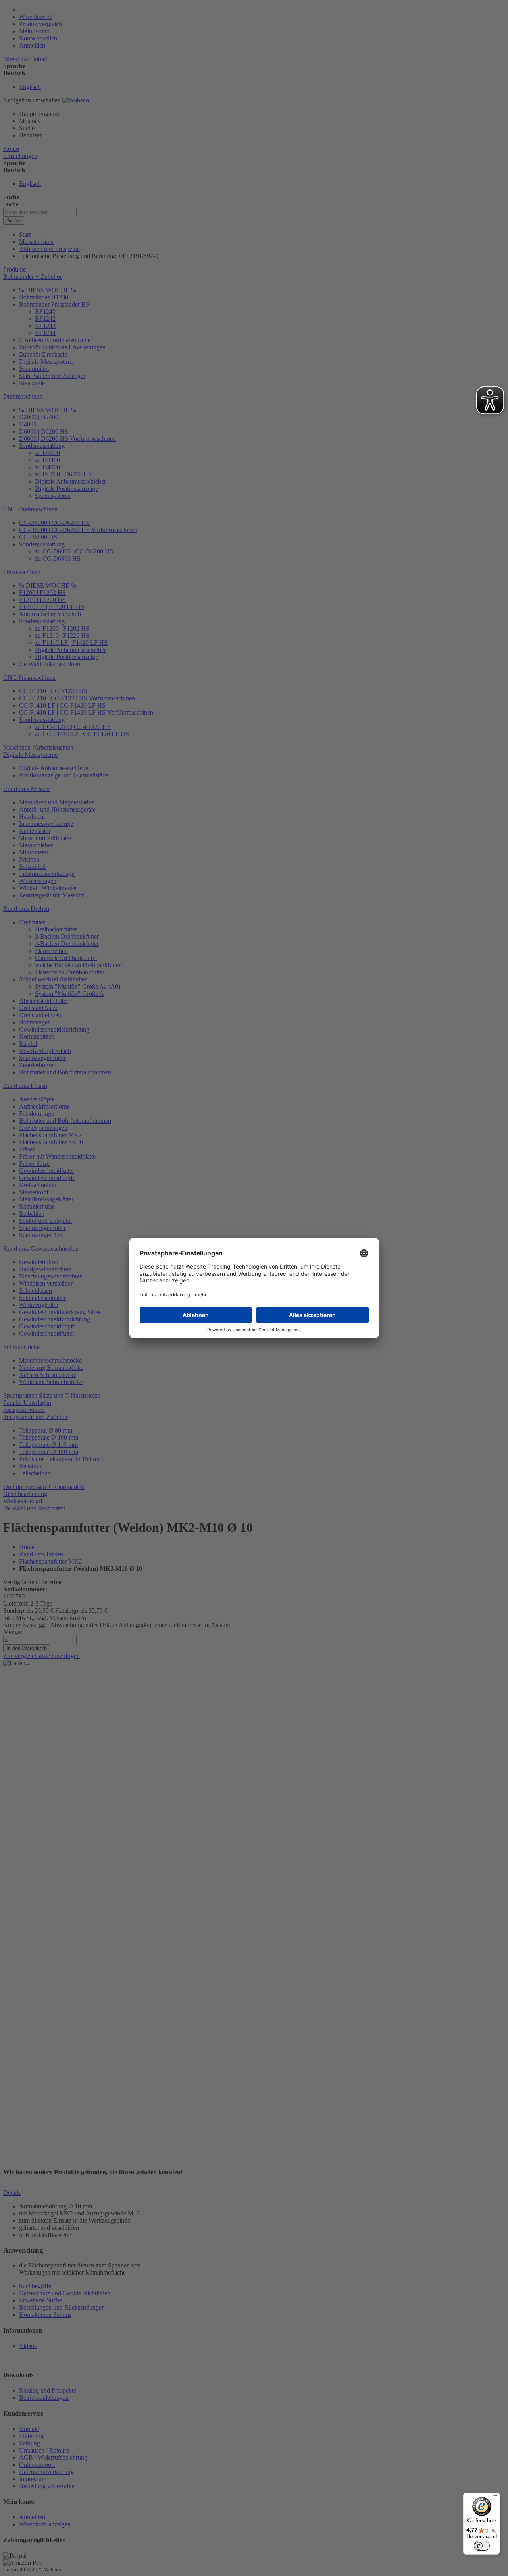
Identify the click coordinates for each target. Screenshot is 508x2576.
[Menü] (495, 2497)
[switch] (482, 2546)
